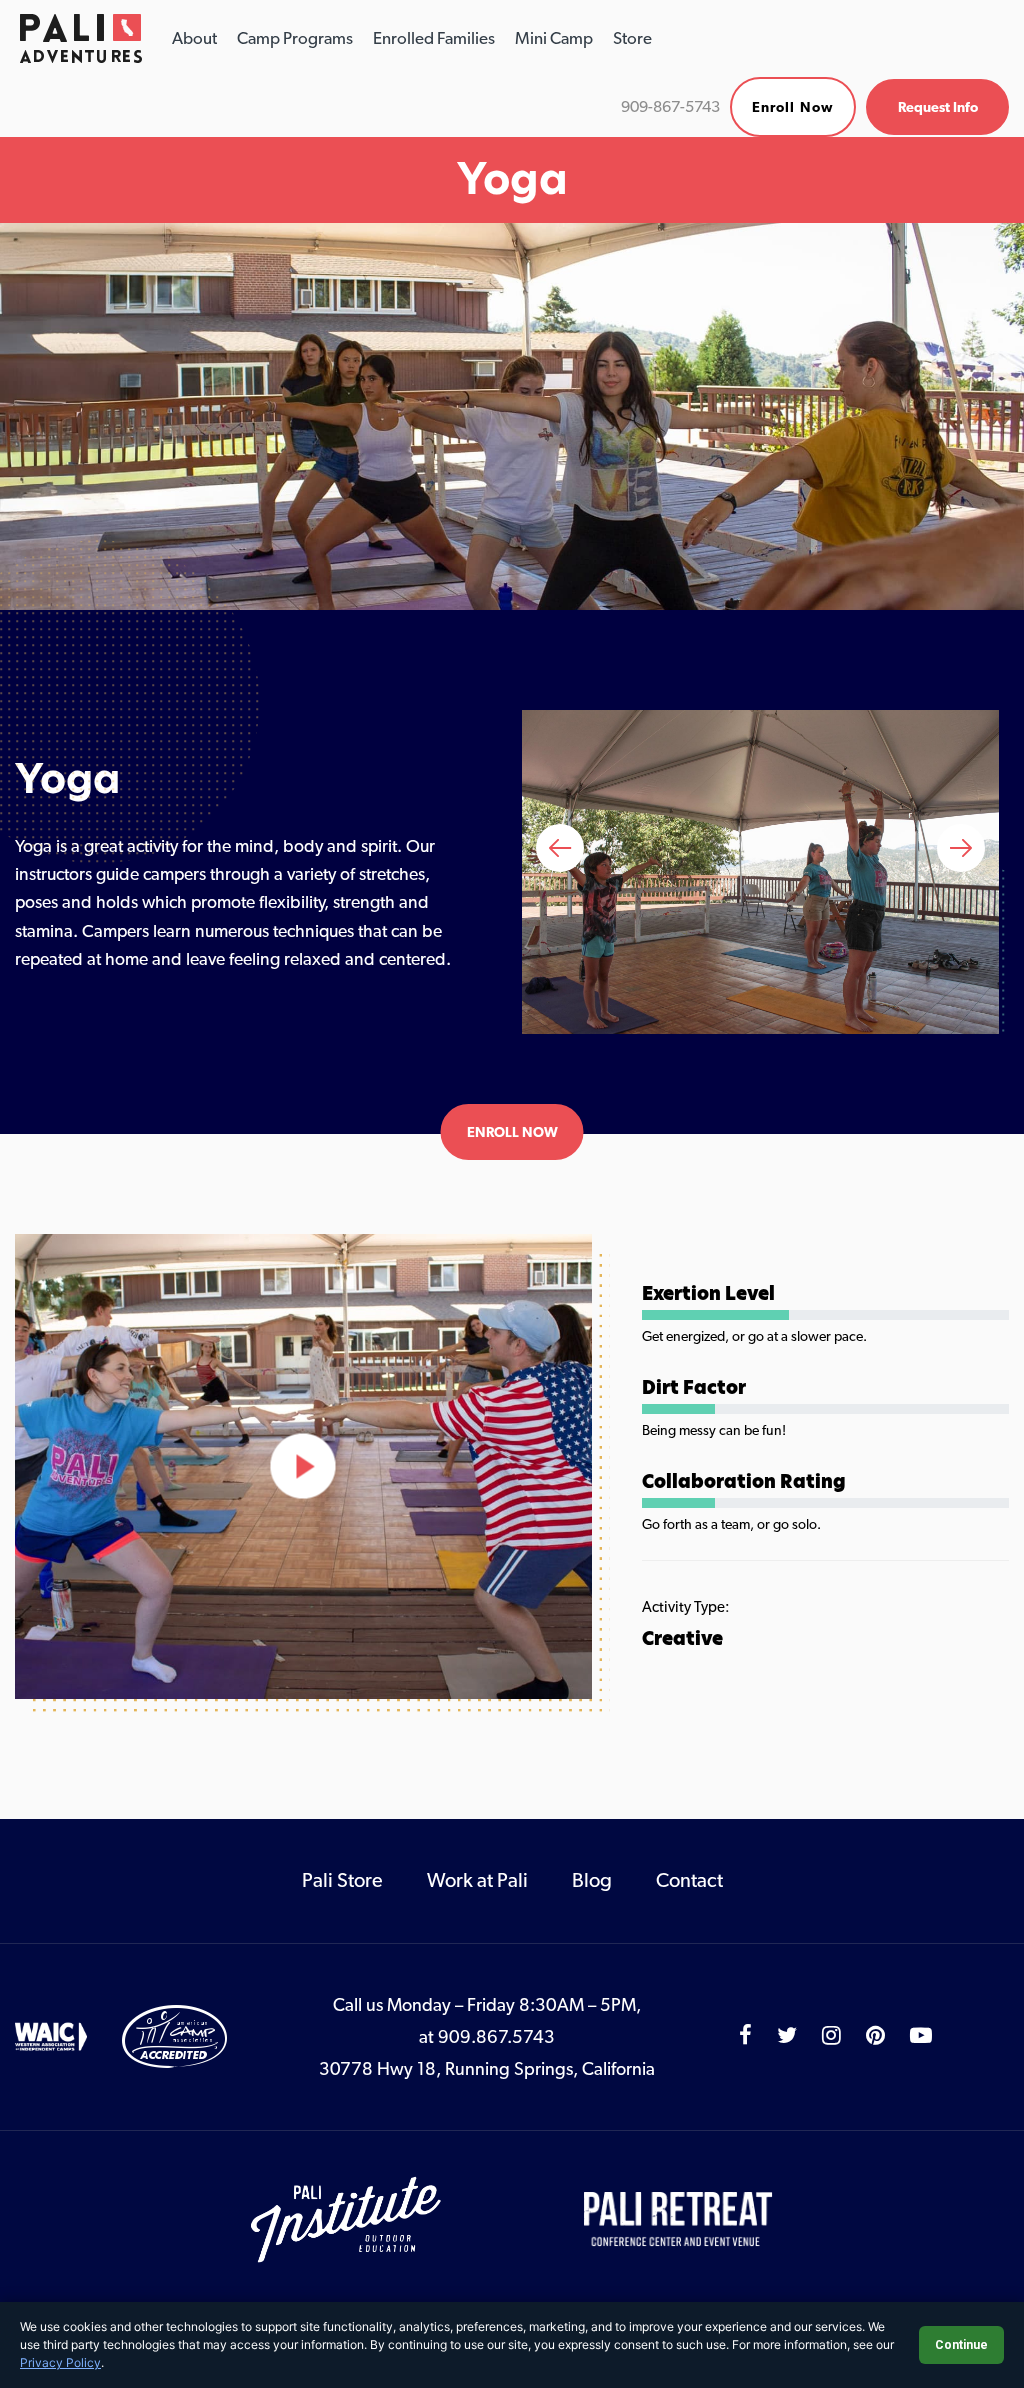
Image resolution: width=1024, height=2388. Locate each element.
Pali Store (342, 1880)
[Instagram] (831, 2035)
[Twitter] (787, 2035)
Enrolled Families (434, 38)
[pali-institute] (347, 2218)
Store (632, 38)
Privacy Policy (60, 2362)
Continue (961, 2345)
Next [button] (961, 848)
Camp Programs (295, 38)
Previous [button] (560, 848)
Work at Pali (477, 1880)
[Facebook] (745, 2035)
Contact (689, 1880)
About (194, 38)
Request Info (938, 107)
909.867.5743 (496, 2036)
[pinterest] (875, 2035)
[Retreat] (679, 2218)
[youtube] (921, 2035)
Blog (592, 1880)
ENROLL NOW (512, 1132)
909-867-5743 (670, 106)
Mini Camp (554, 38)
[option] (760, 871)
